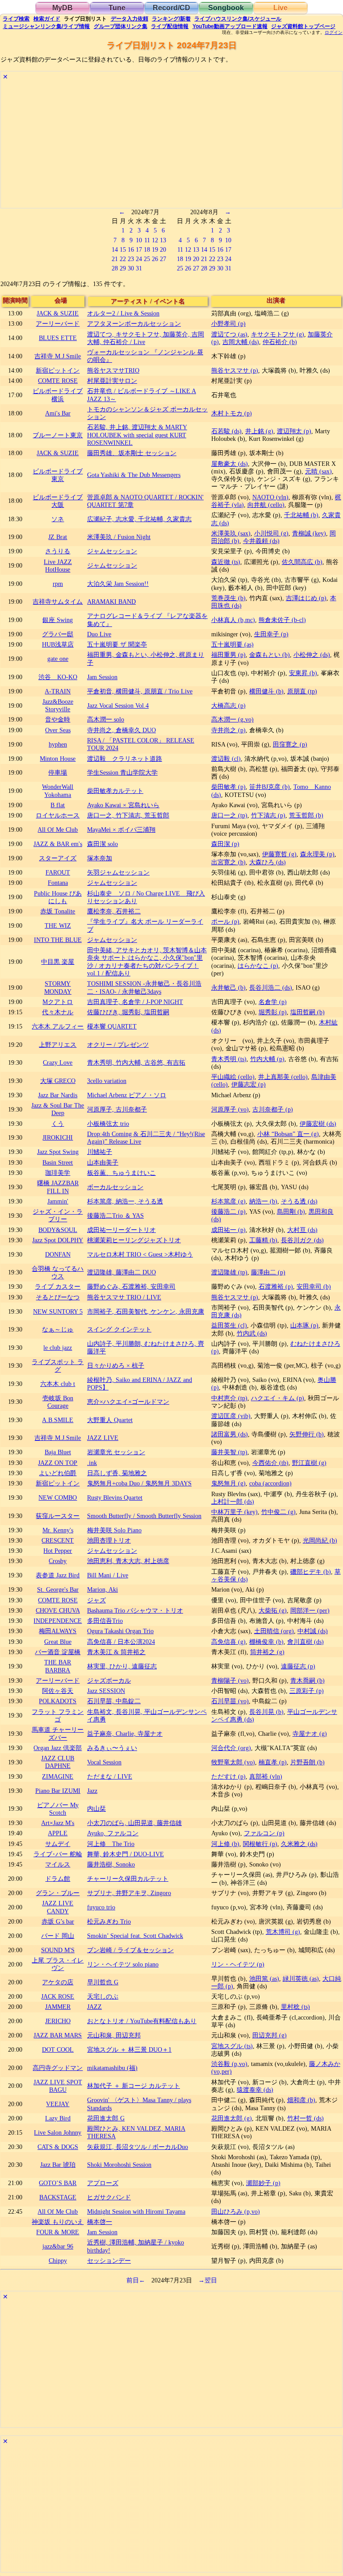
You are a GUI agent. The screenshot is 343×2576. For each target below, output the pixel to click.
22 (123, 259)
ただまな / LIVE (110, 1776)
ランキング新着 (171, 19)
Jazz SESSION (106, 1691)
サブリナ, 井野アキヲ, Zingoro (129, 1893)
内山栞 (96, 1809)
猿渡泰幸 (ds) (255, 2090)
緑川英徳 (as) (301, 1979)
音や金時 (58, 719)
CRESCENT (58, 1540)
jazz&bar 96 (58, 2246)
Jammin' (58, 1201)
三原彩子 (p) (307, 1691)
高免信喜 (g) (228, 1642)
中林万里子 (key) (234, 1512)
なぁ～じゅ (58, 1329)
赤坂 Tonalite (58, 911)
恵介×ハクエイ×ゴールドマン (128, 1402)
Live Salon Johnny (58, 2132)
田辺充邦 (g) (270, 2035)
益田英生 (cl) (229, 1325)
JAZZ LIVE (103, 1438)
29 (123, 268)
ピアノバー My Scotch (58, 1809)
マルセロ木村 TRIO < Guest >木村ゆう (140, 1254)
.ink (92, 1463)
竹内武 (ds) (252, 1333)
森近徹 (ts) (226, 562)
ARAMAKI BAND (111, 601)
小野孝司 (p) (228, 324)
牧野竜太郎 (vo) (233, 1762)
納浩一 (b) (263, 1201)
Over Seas (58, 730)
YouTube (230, 26)
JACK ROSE (58, 1996)
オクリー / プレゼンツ (118, 1045)
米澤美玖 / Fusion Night (119, 537)
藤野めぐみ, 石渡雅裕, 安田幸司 (131, 1286)
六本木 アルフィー (58, 1026)
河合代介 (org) (231, 1748)
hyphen (58, 744)
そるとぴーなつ (58, 1297)
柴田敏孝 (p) (228, 787)
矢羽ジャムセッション (118, 872)
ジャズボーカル (109, 1680)
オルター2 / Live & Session (123, 313)
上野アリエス (58, 1045)
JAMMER (58, 2007)
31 (139, 268)
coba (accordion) (270, 1483)
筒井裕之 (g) (267, 1652)
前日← (136, 2280)
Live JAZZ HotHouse (58, 566)
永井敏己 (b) (228, 987)
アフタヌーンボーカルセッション (134, 324)
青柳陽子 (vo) (230, 1680)
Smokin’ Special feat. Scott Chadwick (135, 1936)
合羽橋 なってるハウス (58, 1272)
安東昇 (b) (303, 673)
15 (123, 249)
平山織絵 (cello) (233, 1077)
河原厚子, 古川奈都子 (117, 1109)
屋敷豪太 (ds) (230, 464)
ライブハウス (238, 19)
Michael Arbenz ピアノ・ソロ (127, 1095)
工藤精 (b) (263, 1240)
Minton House (58, 759)
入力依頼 (130, 19)
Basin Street (58, 1162)
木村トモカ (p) (232, 413)
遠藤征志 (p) (298, 1666)
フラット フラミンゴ (58, 1715)
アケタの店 (58, 1982)
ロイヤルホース (58, 815)
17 (139, 249)
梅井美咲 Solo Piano (114, 1530)
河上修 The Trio (111, 1844)
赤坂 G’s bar (58, 1921)
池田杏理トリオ (109, 1540)
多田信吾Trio (105, 1621)
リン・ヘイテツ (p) (238, 1964)
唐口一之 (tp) (229, 815)
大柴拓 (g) (273, 1610)
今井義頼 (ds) (261, 541)
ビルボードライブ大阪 (58, 501)
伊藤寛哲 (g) (279, 854)
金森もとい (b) (270, 655)
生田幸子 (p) (271, 634)
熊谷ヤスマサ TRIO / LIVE (124, 1297)
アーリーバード (58, 324)
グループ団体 (121, 26)
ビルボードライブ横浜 (58, 395)
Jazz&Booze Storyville (58, 705)
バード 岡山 (58, 1936)
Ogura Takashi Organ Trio (120, 1631)
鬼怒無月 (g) (228, 1483)
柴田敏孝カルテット (115, 791)
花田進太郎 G (106, 2118)
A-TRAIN (58, 691)
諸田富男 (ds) (230, 1434)
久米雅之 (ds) (299, 1844)
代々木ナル (58, 1012)
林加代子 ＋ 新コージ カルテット (134, 2086)
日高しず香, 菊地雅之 (117, 1473)
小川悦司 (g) (271, 533)
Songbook (226, 8)
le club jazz (58, 1348)
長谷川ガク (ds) (302, 1240)
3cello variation (107, 1081)
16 (131, 249)
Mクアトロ (58, 1002)
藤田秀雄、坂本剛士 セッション (132, 453)
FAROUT (58, 872)
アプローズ (103, 2183)
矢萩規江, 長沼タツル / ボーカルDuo (138, 2147)
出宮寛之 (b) (228, 862)
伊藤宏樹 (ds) (318, 1124)
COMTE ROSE (58, 381)
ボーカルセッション (115, 1187)
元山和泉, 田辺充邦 (114, 2035)
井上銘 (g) (259, 431)
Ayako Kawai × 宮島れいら (123, 805)
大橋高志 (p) (228, 705)
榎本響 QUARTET (112, 1026)
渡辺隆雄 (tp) (229, 1272)
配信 (170, 26)
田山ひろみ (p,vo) (236, 2211)
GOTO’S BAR (58, 2183)
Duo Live (99, 634)
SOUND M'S (58, 1950)
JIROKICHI (58, 1137)
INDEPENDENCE (58, 1621)
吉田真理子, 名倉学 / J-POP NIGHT (135, 1002)
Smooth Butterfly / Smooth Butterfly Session (144, 1516)
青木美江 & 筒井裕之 (116, 1652)
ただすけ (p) (228, 1776)
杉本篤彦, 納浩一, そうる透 (125, 1201)
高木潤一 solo (106, 719)
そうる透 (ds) (299, 1201)
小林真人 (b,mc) (233, 620)
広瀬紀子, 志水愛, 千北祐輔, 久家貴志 (139, 519)
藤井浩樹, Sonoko (111, 1864)
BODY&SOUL (58, 1230)
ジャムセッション (112, 551)
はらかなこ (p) (258, 966)
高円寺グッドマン (58, 2068)
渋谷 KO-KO (58, 677)
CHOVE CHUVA (58, 1610)
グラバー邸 (58, 634)
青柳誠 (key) (309, 533)
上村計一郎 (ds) (233, 1502)
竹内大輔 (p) (267, 1059)
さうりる (58, 551)
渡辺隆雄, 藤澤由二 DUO (121, 1272)
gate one (58, 659)
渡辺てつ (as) (229, 334)
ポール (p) (225, 921)
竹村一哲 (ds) (305, 2118)
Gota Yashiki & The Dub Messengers (134, 475)
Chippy (58, 2261)
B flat (58, 805)
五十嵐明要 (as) (232, 644)
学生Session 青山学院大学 (122, 772)
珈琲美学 (58, 1173)
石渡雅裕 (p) (276, 1286)
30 (131, 268)
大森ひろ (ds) (268, 862)
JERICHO (58, 2021)
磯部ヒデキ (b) (311, 1572)
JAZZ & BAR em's (58, 844)
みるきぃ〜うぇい (112, 1748)
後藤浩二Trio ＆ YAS (115, 1215)
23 (131, 259)
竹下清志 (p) (268, 815)
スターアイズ (58, 858)
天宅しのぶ (103, 1996)
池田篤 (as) (264, 1979)
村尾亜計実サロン (112, 381)
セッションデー (109, 2261)
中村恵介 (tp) (229, 1398)
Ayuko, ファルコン (113, 1833)
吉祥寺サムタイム (58, 601)
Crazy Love (58, 1062)
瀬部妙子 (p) (263, 2183)
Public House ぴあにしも (58, 897)
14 (115, 249)
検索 (16, 19)
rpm (58, 584)
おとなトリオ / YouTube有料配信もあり (142, 2021)
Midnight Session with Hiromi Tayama (136, 2211)
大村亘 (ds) (302, 1230)
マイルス (58, 1864)
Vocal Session (104, 1762)
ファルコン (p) (264, 1833)
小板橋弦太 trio (108, 1124)
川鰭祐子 (100, 1152)
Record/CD (171, 8)
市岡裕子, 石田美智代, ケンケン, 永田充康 (146, 1311)
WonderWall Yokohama (58, 790)
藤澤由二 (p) (268, 1272)
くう (58, 1124)
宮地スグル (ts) (232, 2046)
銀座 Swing (58, 620)
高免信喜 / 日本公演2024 (121, 1642)
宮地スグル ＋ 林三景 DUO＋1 (129, 2049)
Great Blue (58, 1642)
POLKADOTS (58, 1701)
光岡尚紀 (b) (320, 1540)
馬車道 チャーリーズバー (58, 1733)
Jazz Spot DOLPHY (58, 1240)
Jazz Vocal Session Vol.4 (118, 705)
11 (147, 240)
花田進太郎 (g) (232, 2118)
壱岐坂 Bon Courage (58, 1402)
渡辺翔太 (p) (294, 431)
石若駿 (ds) (226, 431)
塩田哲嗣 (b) (307, 1012)
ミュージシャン (46, 26)
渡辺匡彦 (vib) (231, 1416)
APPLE (58, 1833)
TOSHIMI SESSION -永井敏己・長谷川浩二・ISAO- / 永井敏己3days (144, 987)
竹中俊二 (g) (278, 1512)
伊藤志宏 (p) (249, 1084)
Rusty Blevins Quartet (115, 1497)
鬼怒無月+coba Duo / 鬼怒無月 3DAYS (139, 1483)
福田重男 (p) (228, 655)
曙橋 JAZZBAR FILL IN (58, 1187)
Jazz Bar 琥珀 (58, 2165)
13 (163, 240)
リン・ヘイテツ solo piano (123, 1964)
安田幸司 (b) (314, 1286)
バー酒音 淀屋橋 (58, 1652)
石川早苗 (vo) (230, 1701)
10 (139, 240)
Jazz (92, 1791)
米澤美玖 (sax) (231, 533)
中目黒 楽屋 (58, 962)
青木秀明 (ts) (229, 1059)
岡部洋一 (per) (310, 1610)
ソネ (58, 519)
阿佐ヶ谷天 (58, 1691)
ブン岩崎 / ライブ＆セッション (130, 1950)
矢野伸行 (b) (307, 1434)
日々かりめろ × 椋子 (116, 1365)
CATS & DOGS (58, 2147)
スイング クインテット (119, 1329)
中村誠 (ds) (313, 1631)
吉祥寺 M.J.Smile (58, 356)
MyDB (63, 8)
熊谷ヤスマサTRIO (113, 370)
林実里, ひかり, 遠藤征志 (122, 1666)
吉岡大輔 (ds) (241, 342)
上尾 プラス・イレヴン (58, 1964)
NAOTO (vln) (270, 497)
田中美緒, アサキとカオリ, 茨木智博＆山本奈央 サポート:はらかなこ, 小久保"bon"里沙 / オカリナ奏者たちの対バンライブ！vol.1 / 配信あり (147, 962)
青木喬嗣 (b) (307, 1680)
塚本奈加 (100, 858)
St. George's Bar (58, 1589)
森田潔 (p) (225, 844)
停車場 (58, 772)
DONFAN (58, 1254)
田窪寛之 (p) (290, 744)
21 (115, 259)
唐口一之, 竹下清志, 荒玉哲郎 (128, 815)
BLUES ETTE (58, 338)
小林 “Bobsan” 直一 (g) (288, 1134)
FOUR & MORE (58, 2232)
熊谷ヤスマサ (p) (235, 370)
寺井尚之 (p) (228, 730)
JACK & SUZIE (58, 313)
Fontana (58, 883)
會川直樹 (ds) (305, 1642)
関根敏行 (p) (260, 1844)
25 (147, 259)
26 (155, 259)
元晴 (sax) (318, 471)
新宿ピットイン (58, 370)
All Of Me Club (58, 830)
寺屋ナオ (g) (310, 1734)
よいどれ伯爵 (58, 1473)
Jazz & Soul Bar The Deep (58, 1109)
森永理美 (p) (317, 854)
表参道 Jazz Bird (58, 1575)
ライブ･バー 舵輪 (58, 1854)
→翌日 (208, 2280)
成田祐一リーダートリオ (121, 1230)
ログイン (334, 33)
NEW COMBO (58, 1497)
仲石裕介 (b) (280, 342)
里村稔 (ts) (295, 2007)
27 (163, 259)
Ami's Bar (58, 413)
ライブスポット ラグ (58, 1366)
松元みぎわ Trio (109, 1921)
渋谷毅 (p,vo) (229, 2064)
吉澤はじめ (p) (306, 598)
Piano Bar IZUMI (58, 1791)
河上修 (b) (225, 1844)
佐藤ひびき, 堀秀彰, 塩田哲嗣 (128, 1012)
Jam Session (102, 677)
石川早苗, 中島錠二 (114, 1701)
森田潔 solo (102, 844)
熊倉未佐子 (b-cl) (282, 620)
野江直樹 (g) (309, 1463)
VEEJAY (58, 2104)
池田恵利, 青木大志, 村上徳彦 (128, 1561)
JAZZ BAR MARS (58, 2035)
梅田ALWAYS (58, 1631)
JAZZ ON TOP (58, 1463)
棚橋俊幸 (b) (266, 1642)
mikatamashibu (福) (112, 2068)
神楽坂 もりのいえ (58, 2222)
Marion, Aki (102, 1589)
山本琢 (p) (304, 1325)
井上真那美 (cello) (283, 1077)
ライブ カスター (58, 1286)
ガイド (47, 19)
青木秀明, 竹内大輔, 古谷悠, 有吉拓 (136, 1062)
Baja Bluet (58, 1452)
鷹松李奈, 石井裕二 (114, 911)
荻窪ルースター (58, 1516)
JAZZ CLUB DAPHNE (58, 1762)
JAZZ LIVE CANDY (58, 1907)
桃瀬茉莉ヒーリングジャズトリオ (134, 1240)
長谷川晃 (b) (266, 1712)
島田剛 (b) (291, 1211)
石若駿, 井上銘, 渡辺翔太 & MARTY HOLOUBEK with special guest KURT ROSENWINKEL (137, 435)
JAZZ (94, 2007)
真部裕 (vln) (266, 1776)
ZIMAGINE (58, 1776)
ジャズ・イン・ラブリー (58, 1215)
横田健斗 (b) (266, 691)
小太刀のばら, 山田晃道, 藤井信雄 (134, 1823)
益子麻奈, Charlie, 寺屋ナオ (125, 1734)
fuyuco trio (101, 1907)
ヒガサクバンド (109, 2197)
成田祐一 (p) (228, 1230)
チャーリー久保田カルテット (128, 1879)
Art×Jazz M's (58, 1823)
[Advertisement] (171, 145)
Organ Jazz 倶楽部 (58, 1748)
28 (115, 268)
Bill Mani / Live (108, 1575)
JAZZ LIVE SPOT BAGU (58, 2086)
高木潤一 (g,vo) (232, 719)
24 (139, 259)
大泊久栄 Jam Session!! (118, 584)
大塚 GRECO (58, 1081)
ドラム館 (58, 1879)
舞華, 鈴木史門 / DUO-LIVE (125, 1854)
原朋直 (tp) (302, 691)
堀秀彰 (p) (273, 1012)
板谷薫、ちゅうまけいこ (121, 1173)
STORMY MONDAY (58, 987)
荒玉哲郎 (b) (306, 815)
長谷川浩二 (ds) (271, 987)
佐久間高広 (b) (302, 562)
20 (163, 249)
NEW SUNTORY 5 (58, 1311)
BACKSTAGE (58, 2197)
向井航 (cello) (266, 505)
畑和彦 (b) (301, 2100)
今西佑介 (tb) (270, 1463)
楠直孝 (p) (273, 1762)
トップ (303, 26)
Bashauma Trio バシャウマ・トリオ (135, 1610)
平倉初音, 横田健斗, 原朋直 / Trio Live (140, 691)
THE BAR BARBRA (58, 1666)
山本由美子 (103, 1162)
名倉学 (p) (273, 1002)
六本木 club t (58, 1384)
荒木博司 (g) (283, 1932)
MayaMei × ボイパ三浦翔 (121, 830)
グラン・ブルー (58, 1893)
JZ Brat (58, 537)
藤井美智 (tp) (229, 1452)
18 (147, 249)
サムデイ (58, 1844)
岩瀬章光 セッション (116, 1452)
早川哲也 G (103, 1982)
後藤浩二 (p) (228, 1211)
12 (155, 240)
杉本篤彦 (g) (228, 1201)
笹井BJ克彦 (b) (270, 787)
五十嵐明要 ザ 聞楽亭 (117, 644)
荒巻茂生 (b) (228, 598)
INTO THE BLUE (58, 940)
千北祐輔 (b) (301, 515)
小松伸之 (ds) (312, 655)
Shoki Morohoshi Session (119, 2165)
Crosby (58, 1561)
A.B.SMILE (58, 1420)
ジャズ (96, 1600)
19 (155, 249)
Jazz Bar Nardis (58, 1095)
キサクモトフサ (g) (278, 334)
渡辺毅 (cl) (226, 759)
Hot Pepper (58, 1551)
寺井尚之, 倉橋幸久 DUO (121, 730)
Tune (117, 8)
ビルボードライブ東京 (58, 475)
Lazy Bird (58, 2118)
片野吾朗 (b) (307, 1762)
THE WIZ (58, 925)
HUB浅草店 (58, 644)
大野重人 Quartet (110, 1420)
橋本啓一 (100, 2222)
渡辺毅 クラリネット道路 (125, 759)
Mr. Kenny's (58, 1530)
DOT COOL (58, 2049)
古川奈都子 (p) (273, 1109)
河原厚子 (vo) (230, 1109)
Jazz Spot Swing (58, 1152)
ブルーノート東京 (58, 435)
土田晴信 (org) (274, 1631)
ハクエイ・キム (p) (278, 1398)
